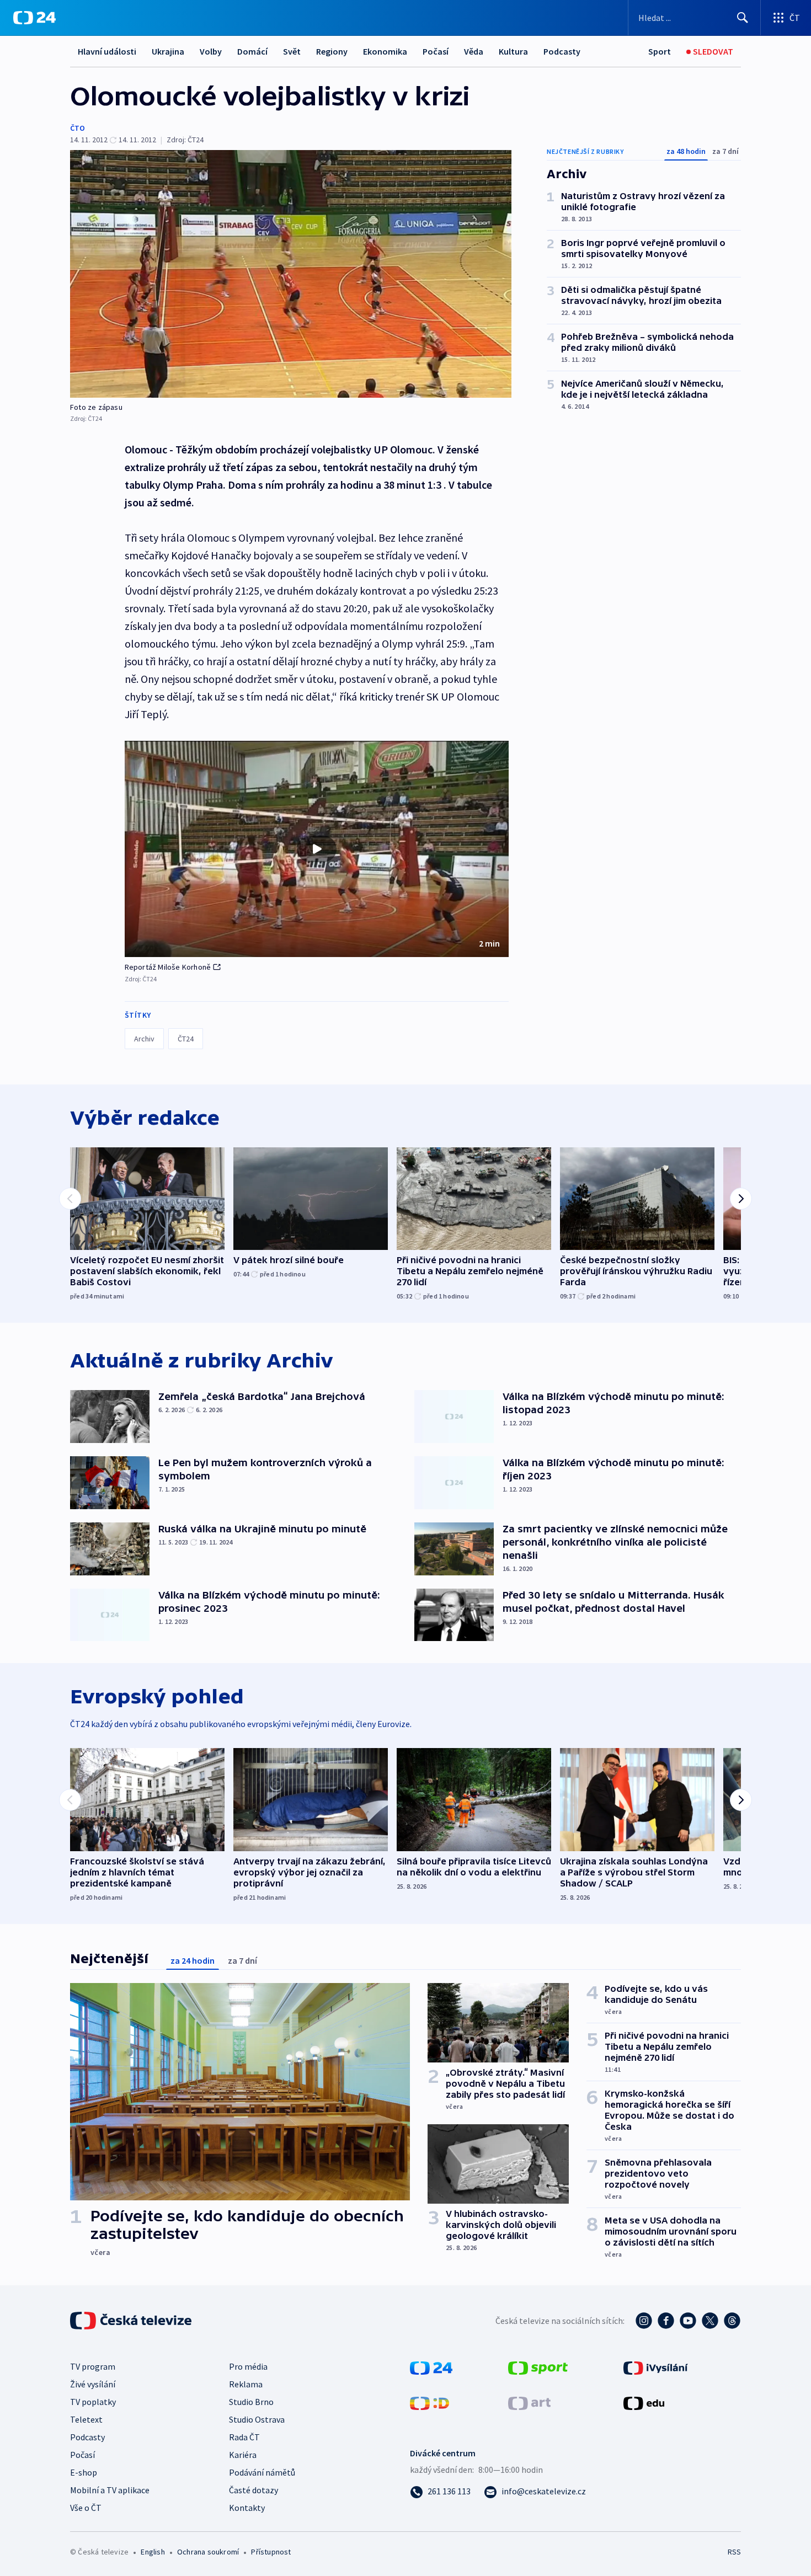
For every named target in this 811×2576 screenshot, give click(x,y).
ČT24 (186, 1039)
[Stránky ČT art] (529, 2402)
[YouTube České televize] (688, 2321)
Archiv (144, 1039)
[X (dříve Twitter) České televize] (710, 2321)
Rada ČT (244, 2437)
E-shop (84, 2472)
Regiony (332, 51)
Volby (211, 51)
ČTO (78, 128)
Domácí (252, 51)
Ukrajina (168, 51)
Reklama (246, 2384)
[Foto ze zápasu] (291, 274)
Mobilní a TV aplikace (110, 2490)
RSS (734, 2552)
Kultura (513, 51)
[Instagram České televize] (644, 2321)
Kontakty (247, 2508)
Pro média (248, 2366)
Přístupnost (271, 2552)
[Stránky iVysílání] (656, 2367)
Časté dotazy (254, 2490)
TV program (93, 2366)
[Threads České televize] (732, 2321)
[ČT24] (34, 18)
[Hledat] (743, 18)
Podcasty (562, 51)
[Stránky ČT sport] (538, 2367)
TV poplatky (93, 2402)
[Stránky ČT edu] (644, 2402)
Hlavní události (107, 51)
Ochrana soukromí (208, 2552)
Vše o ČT (86, 2508)
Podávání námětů (262, 2472)
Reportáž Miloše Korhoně (168, 967)
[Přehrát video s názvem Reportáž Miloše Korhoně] (317, 849)
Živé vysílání (93, 2384)
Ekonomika (385, 51)
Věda (474, 51)
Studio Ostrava (257, 2419)
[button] (317, 849)
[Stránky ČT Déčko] (429, 2402)
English (153, 2552)
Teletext (86, 2419)
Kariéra (243, 2455)
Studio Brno (251, 2402)
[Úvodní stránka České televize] (132, 2321)
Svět (292, 51)
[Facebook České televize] (666, 2321)
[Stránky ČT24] (431, 2367)
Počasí (436, 51)
